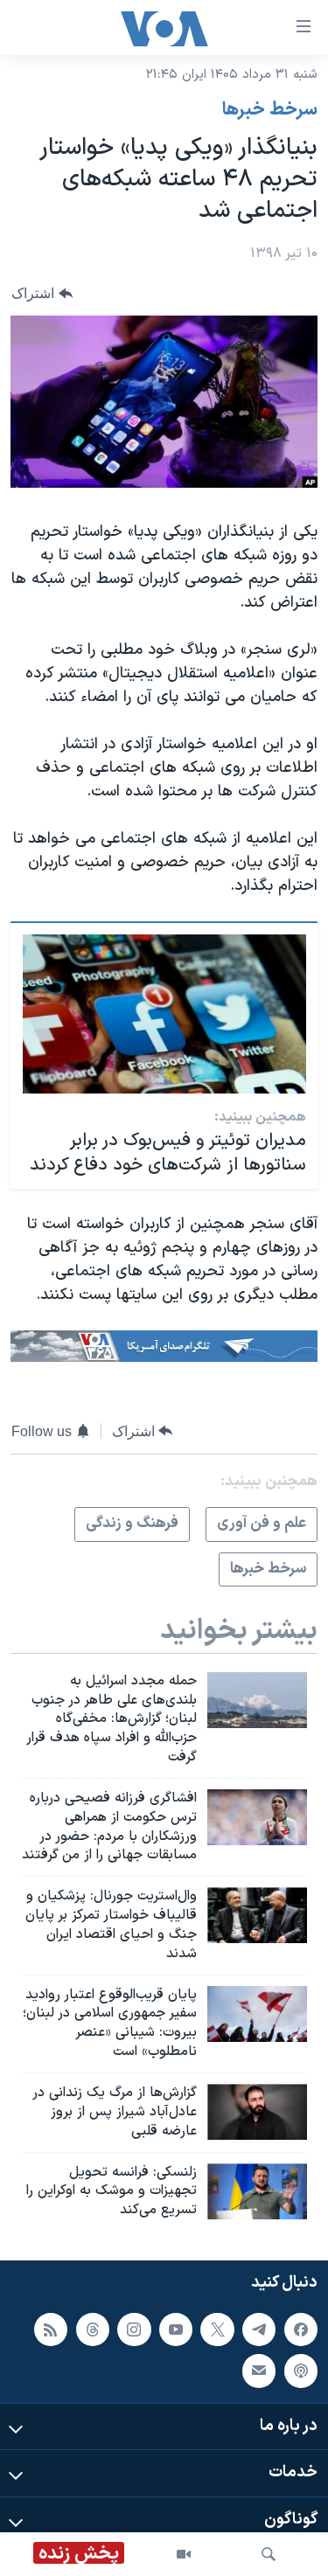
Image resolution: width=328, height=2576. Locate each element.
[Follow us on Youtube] (176, 2330)
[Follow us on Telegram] (259, 2330)
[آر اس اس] (51, 2330)
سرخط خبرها (270, 110)
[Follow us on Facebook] (301, 2330)
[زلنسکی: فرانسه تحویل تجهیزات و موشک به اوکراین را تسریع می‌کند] (257, 2191)
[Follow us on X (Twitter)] (217, 2330)
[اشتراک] (259, 2371)
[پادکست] (301, 2371)
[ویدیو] (184, 2554)
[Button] (42, 293)
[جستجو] (269, 2554)
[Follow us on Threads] (93, 2330)
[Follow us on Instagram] (134, 2330)
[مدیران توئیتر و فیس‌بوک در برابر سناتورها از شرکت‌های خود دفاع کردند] (164, 1014)
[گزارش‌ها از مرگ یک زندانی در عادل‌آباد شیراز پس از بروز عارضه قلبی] (257, 2112)
